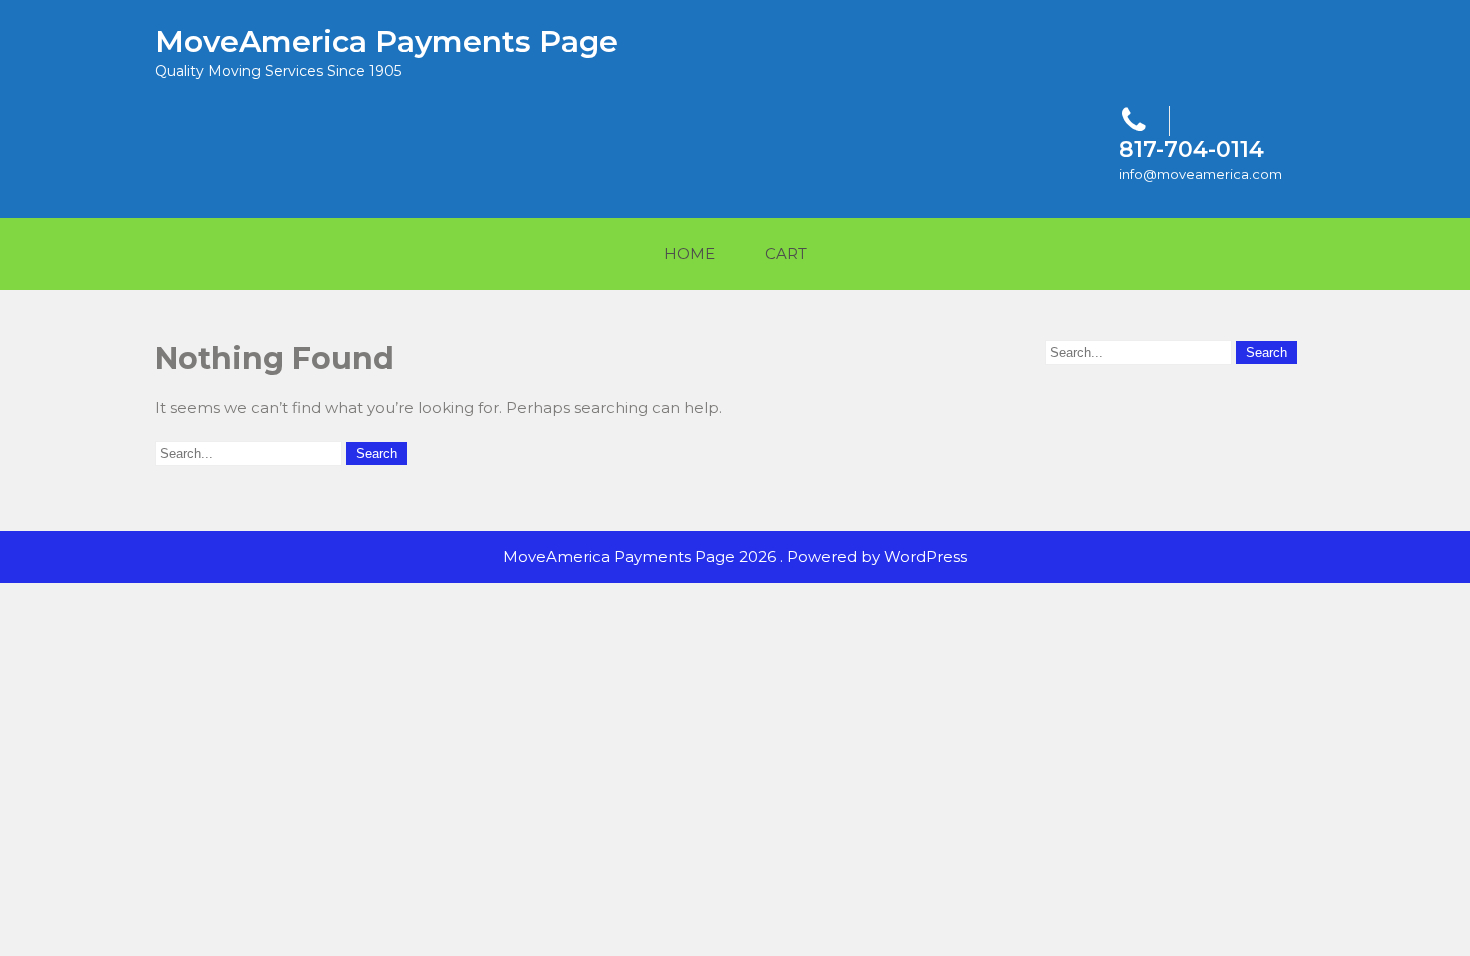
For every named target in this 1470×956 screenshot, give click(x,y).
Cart (786, 253)
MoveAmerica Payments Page (386, 41)
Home (689, 253)
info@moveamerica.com (1200, 174)
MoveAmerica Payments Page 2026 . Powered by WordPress (735, 556)
